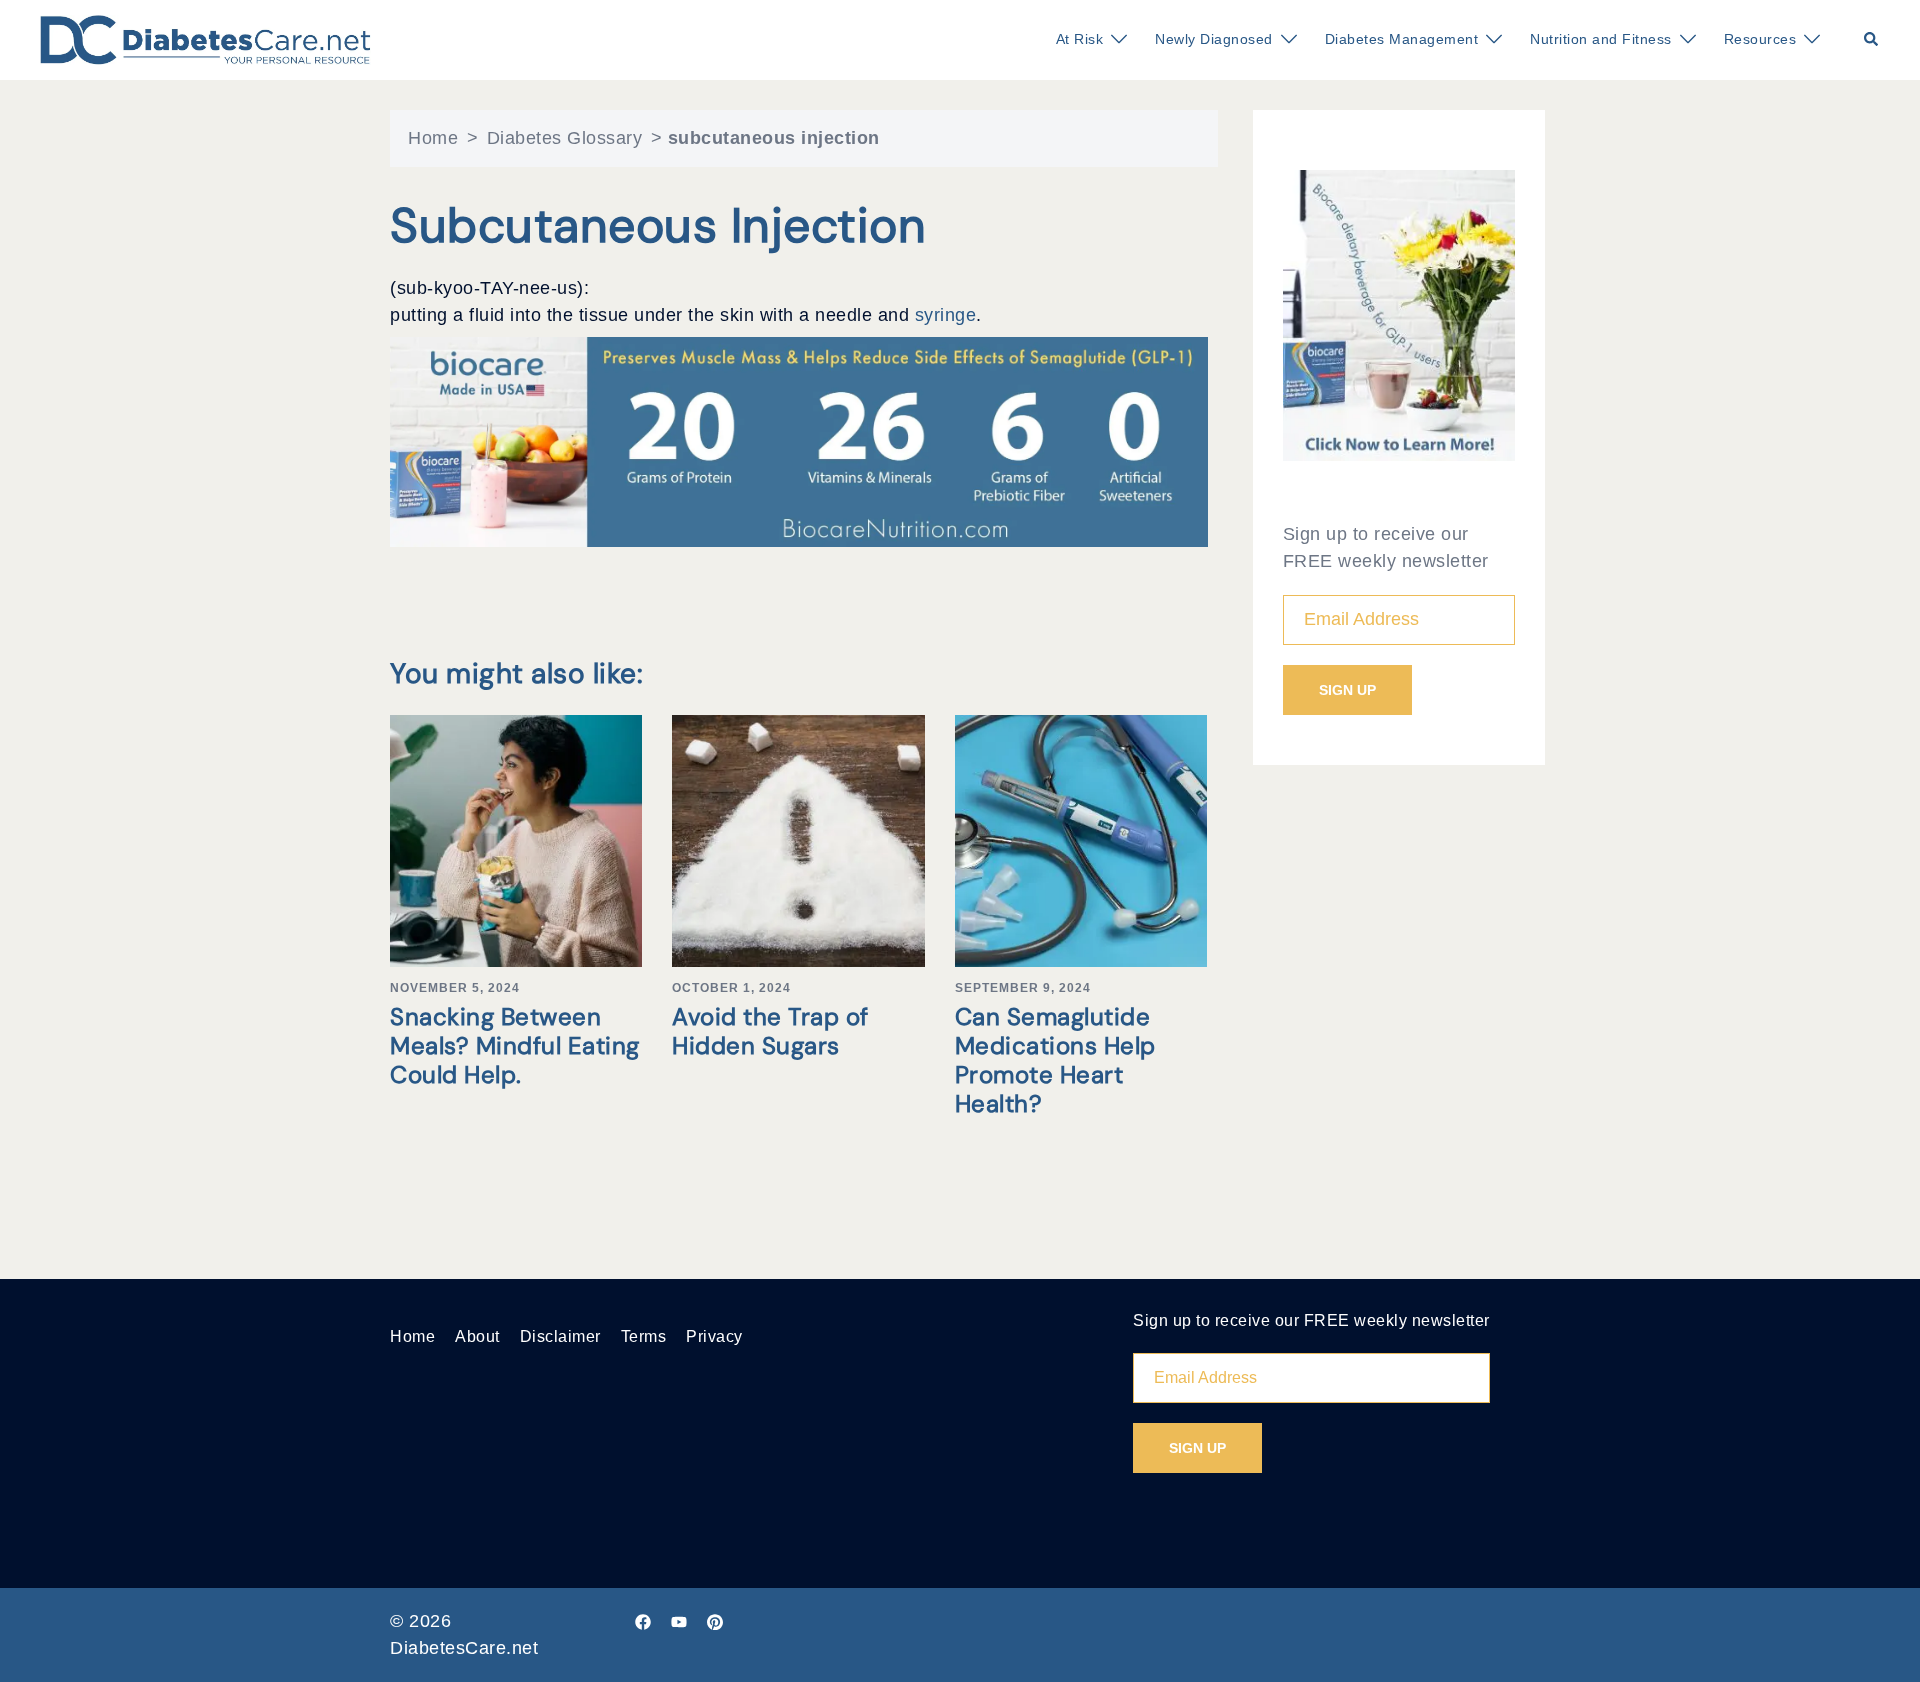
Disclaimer (560, 1336)
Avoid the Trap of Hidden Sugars (770, 1031)
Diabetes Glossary (565, 138)
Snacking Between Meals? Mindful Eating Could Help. (515, 1045)
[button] (1872, 40)
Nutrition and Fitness (1601, 39)
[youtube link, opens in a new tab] (679, 1621)
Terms (644, 1336)
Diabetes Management (1402, 39)
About (477, 1336)
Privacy (714, 1336)
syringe (946, 315)
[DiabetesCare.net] (205, 39)
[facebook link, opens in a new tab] (643, 1621)
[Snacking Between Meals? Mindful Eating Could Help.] (516, 840)
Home (433, 138)
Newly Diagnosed (1214, 39)
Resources (1760, 39)
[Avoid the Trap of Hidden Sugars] (798, 840)
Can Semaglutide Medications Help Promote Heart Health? (1055, 1059)
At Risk (1080, 39)
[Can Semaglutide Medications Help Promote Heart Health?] (1081, 840)
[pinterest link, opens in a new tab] (715, 1621)
